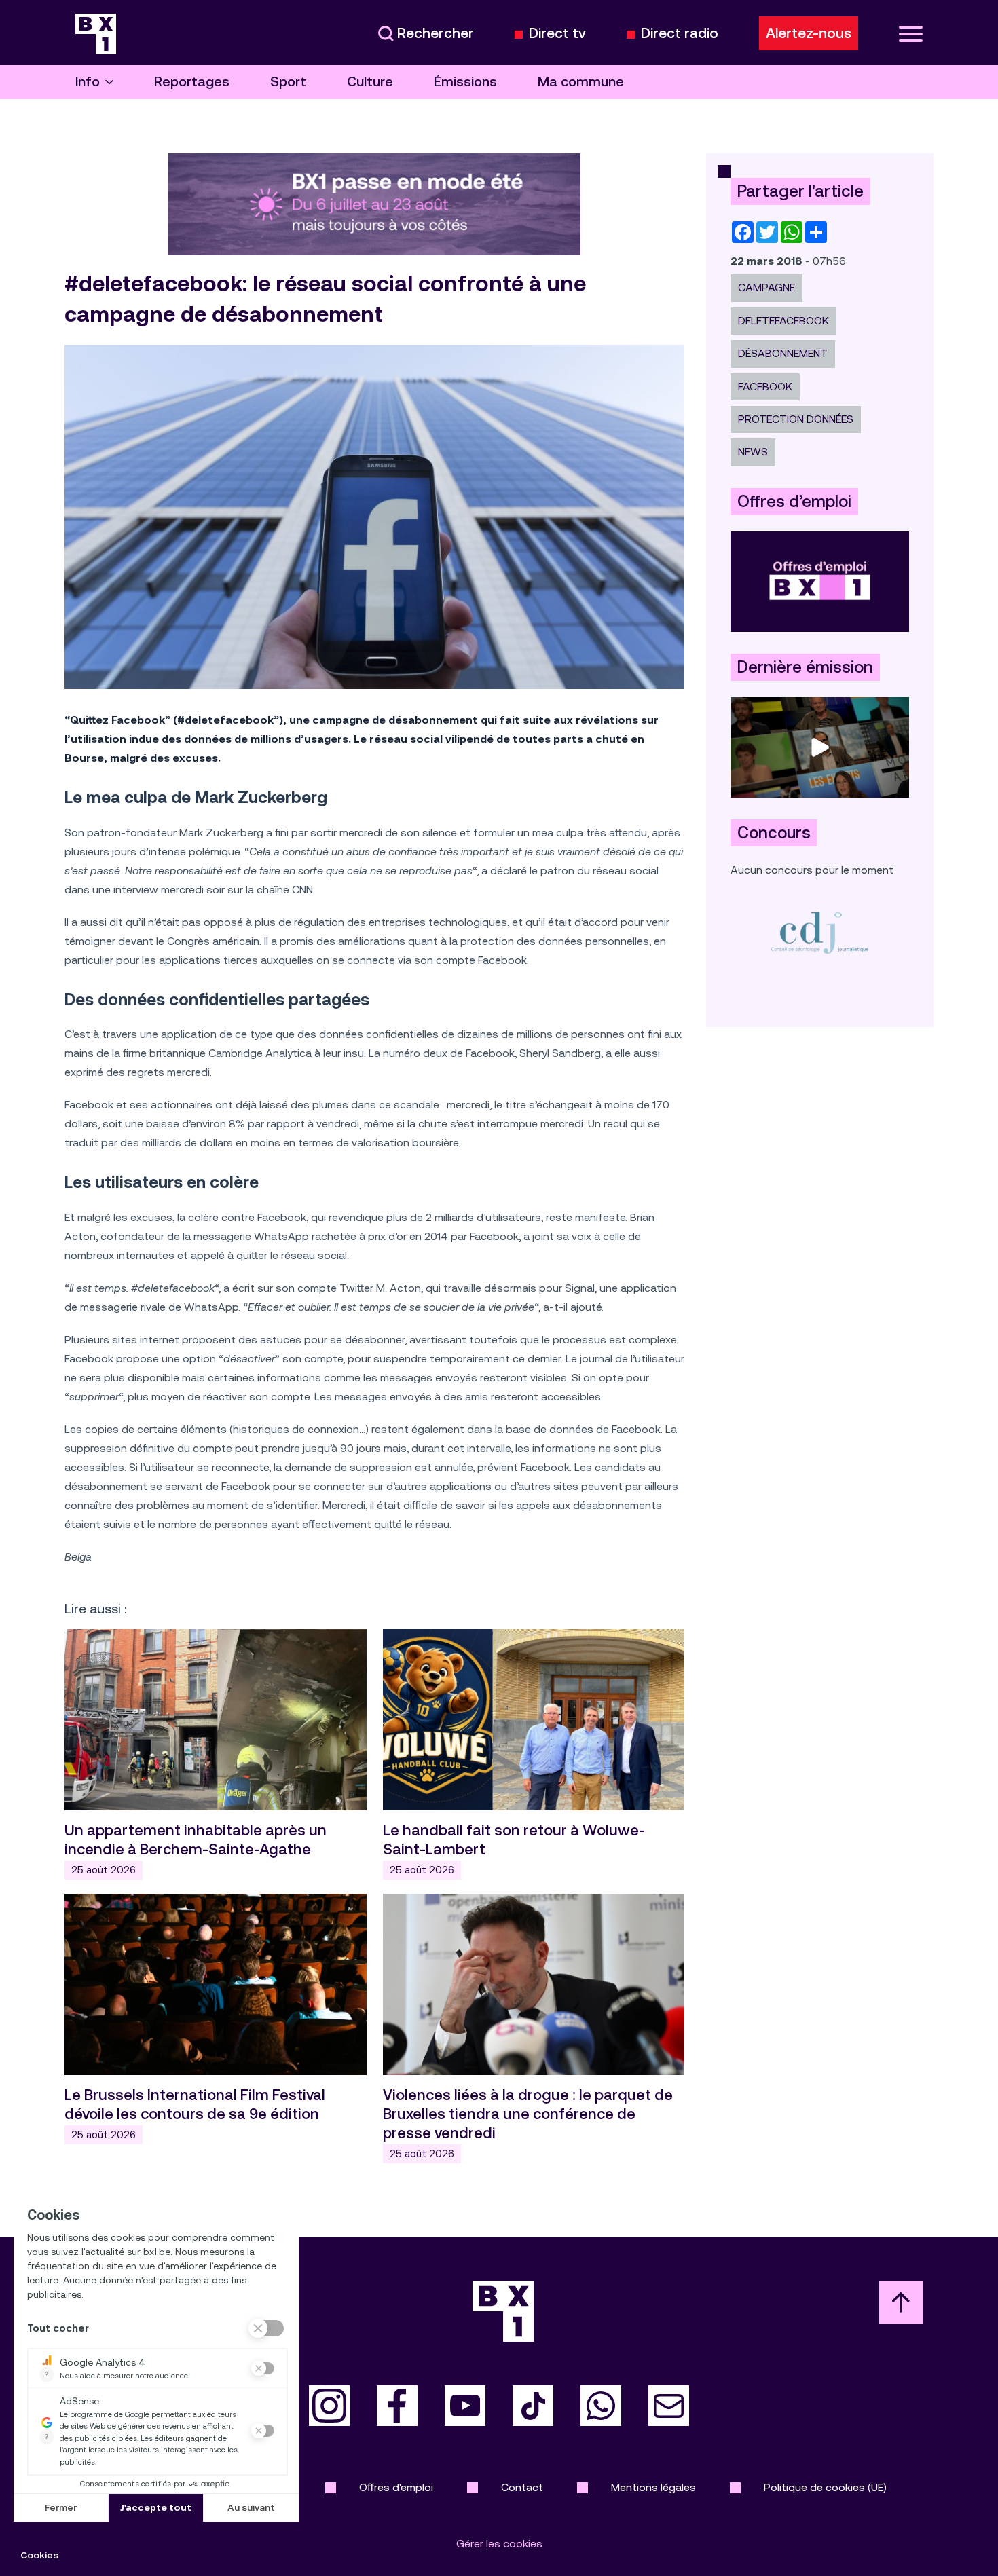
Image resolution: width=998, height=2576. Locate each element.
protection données (796, 419)
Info (88, 82)
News (753, 452)
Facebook (765, 387)
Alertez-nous (809, 33)
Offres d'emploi (396, 2487)
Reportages (192, 82)
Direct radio (680, 34)
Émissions (465, 82)
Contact (522, 2487)
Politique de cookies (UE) (825, 2487)
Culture (370, 82)
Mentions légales (653, 2487)
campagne (766, 287)
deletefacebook (783, 321)
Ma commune (581, 82)
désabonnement (783, 353)
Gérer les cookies (499, 2544)
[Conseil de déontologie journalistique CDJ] (820, 932)
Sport (288, 82)
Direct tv (557, 34)
